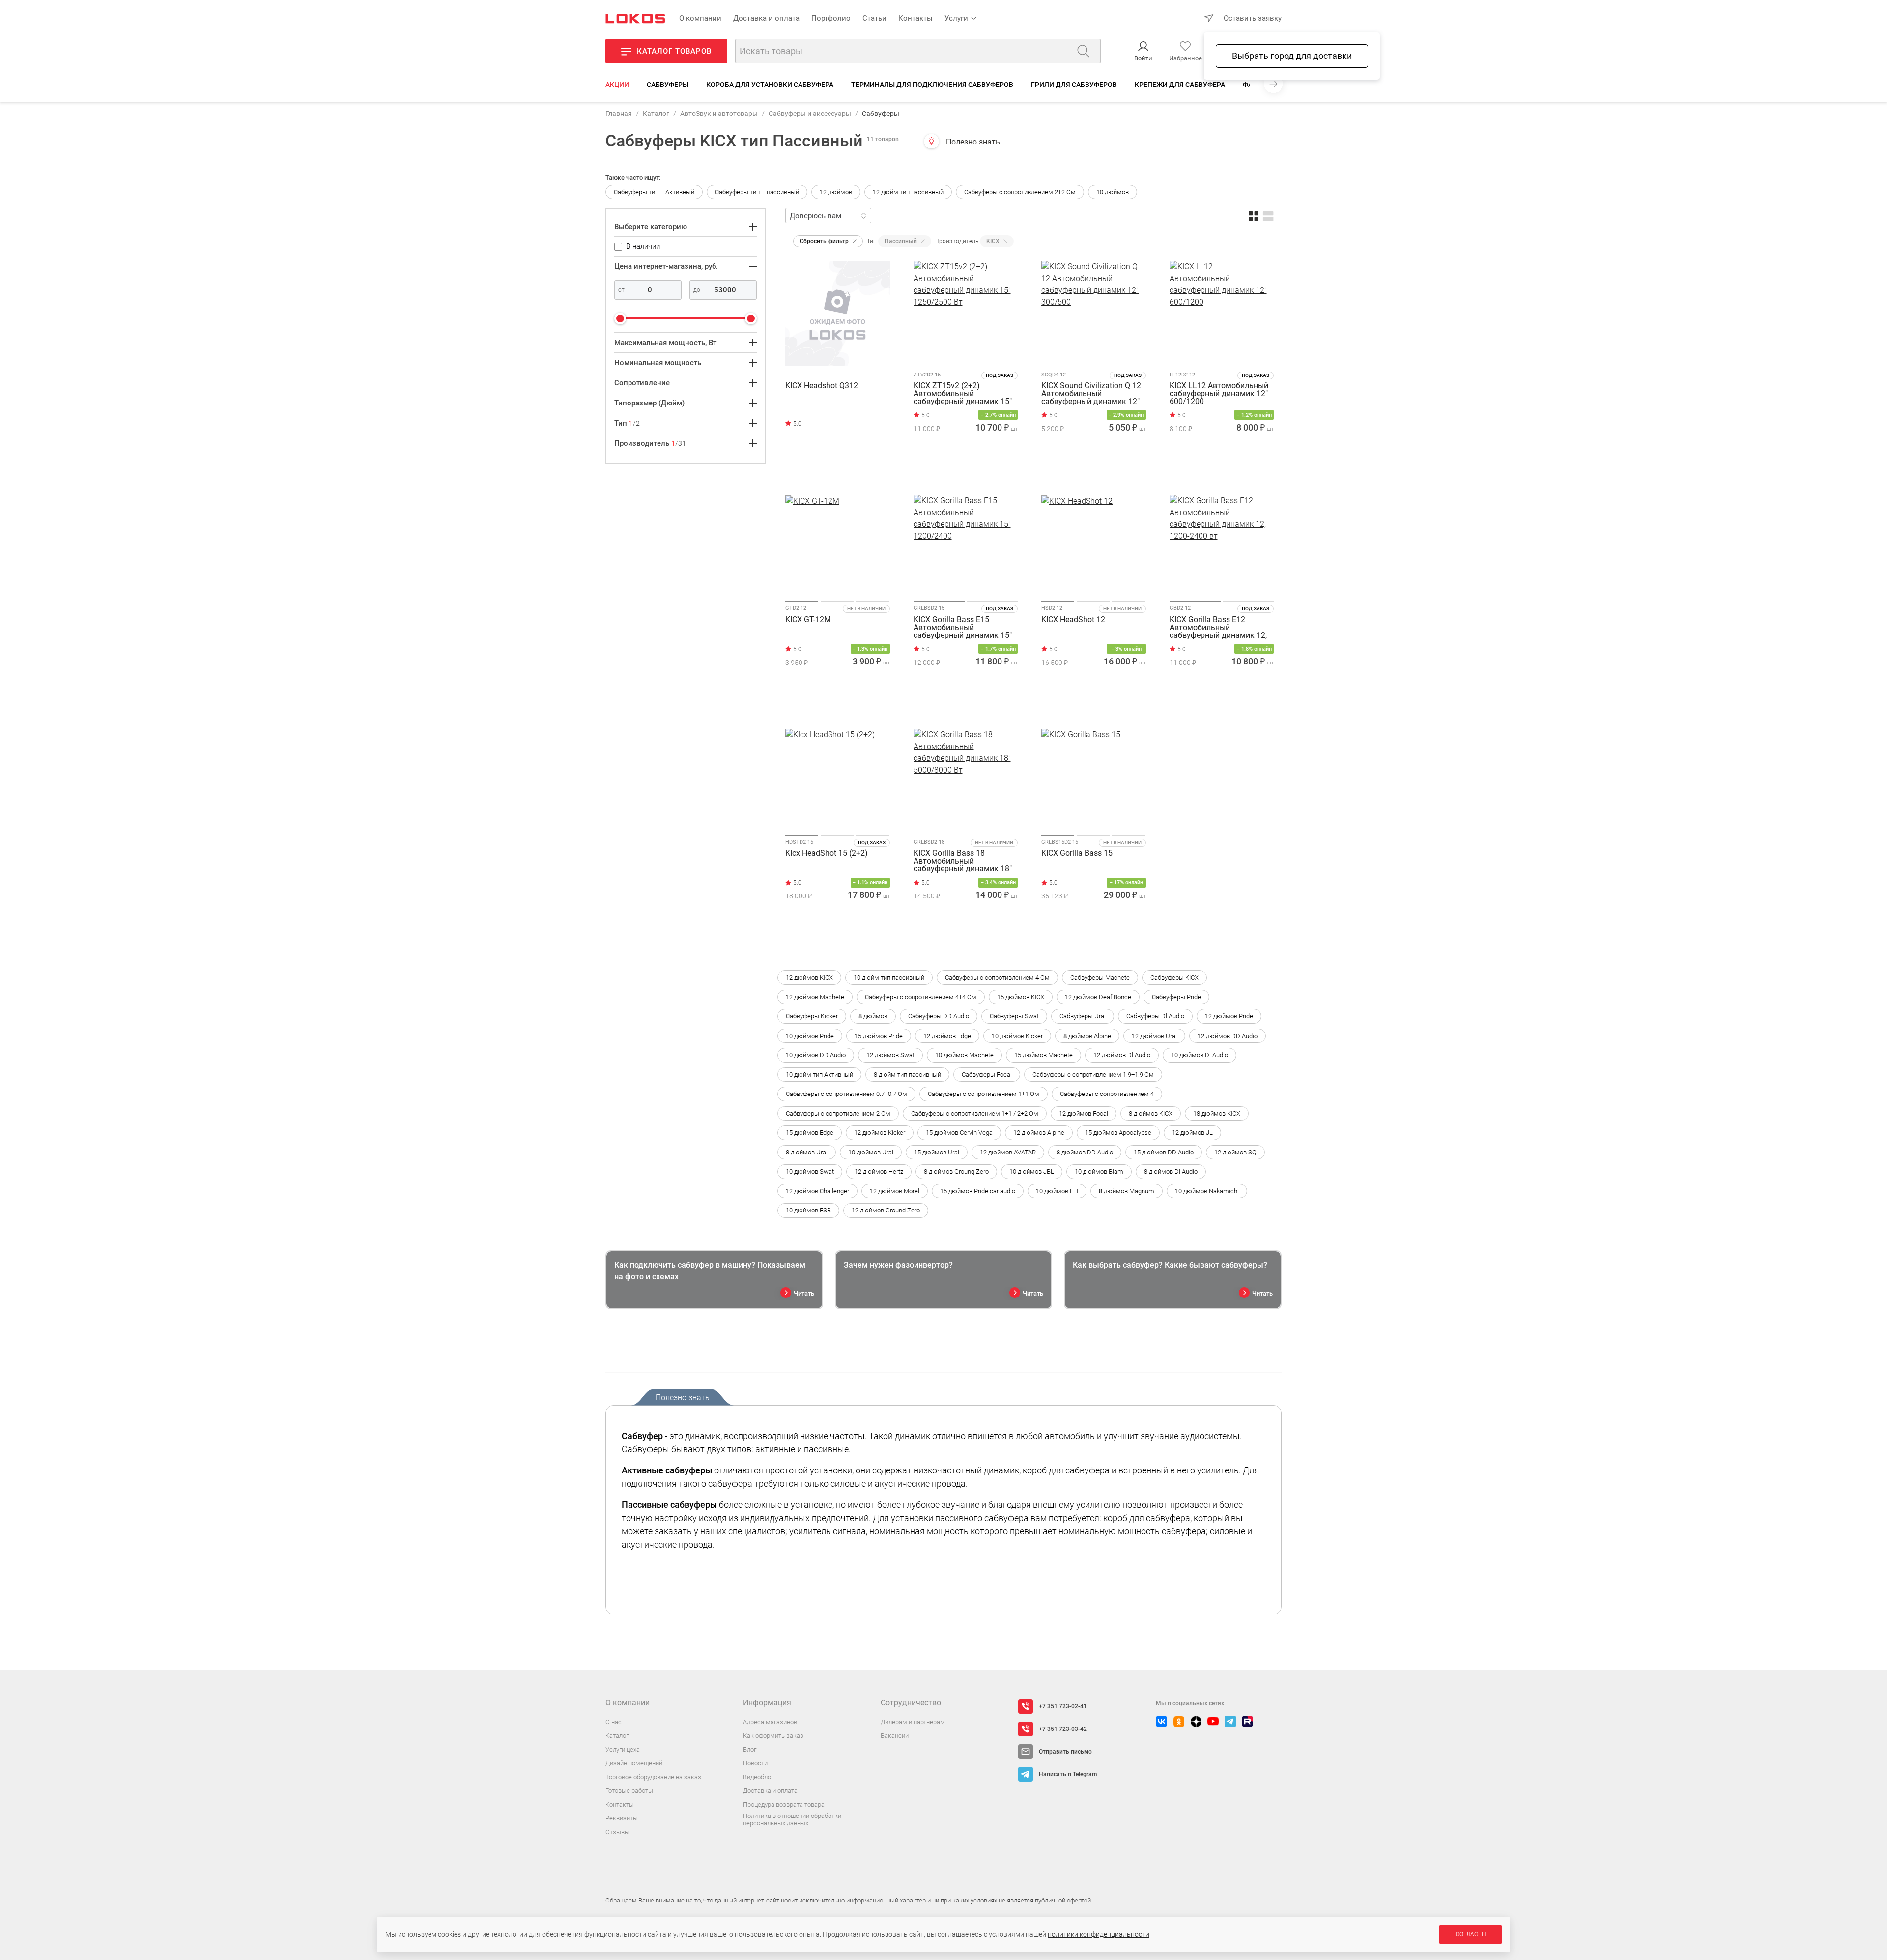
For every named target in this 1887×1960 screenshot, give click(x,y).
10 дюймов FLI (1057, 1191)
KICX (993, 241)
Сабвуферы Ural (1083, 1016)
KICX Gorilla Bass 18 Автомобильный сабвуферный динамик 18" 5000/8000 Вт (963, 861)
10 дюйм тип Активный (819, 1075)
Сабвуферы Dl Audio (1155, 1016)
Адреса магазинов (770, 1722)
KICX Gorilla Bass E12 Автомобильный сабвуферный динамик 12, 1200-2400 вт (1218, 628)
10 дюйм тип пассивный (889, 977)
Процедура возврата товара (784, 1804)
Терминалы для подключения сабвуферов (932, 85)
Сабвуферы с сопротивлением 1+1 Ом (984, 1094)
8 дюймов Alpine (1087, 1036)
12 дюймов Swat (890, 1055)
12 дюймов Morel (895, 1191)
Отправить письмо (1065, 1752)
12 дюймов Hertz (879, 1171)
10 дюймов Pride (810, 1036)
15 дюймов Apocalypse (1118, 1133)
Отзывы (617, 1832)
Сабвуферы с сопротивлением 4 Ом (997, 977)
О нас (614, 1722)
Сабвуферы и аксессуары (810, 114)
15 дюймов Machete (1044, 1055)
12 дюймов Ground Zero (886, 1210)
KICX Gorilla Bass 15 (1077, 853)
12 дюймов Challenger (817, 1191)
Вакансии (895, 1736)
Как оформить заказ (773, 1736)
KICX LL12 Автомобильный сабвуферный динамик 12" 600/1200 (1219, 394)
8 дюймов (873, 1016)
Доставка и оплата (766, 18)
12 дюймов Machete (815, 997)
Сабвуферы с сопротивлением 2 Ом (838, 1113)
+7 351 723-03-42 (1063, 1729)
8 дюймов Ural (807, 1152)
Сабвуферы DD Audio (939, 1016)
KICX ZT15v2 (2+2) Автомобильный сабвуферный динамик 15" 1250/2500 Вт (963, 394)
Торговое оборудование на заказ (653, 1777)
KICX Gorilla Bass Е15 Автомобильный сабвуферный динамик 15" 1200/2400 (963, 628)
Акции (617, 85)
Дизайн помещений (634, 1763)
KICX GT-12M (808, 620)
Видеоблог (758, 1777)
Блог (750, 1749)
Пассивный (901, 241)
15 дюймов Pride (879, 1036)
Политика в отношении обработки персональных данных (792, 1820)
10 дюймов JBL (1032, 1171)
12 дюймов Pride (1229, 1016)
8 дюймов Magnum (1127, 1191)
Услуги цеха (623, 1749)
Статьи (874, 18)
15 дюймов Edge (810, 1133)
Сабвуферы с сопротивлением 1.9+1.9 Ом (1093, 1075)
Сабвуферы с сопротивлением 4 (1107, 1094)
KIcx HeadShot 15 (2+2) (827, 853)
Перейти (827, 469)
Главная (619, 114)
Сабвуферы (668, 85)
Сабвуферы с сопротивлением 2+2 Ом (1020, 192)
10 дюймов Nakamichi (1207, 1191)
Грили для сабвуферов (1074, 85)
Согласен (1471, 1934)
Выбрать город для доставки (1292, 56)
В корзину (965, 472)
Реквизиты (622, 1818)
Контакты (915, 18)
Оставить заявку (1253, 18)
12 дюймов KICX (809, 977)
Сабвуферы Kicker (812, 1016)
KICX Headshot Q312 (822, 386)
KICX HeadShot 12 (1073, 620)
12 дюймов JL (1192, 1133)
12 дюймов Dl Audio (1122, 1055)
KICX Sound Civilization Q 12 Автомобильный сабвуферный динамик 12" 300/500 (1091, 394)
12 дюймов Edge (947, 1036)
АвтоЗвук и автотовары (719, 114)
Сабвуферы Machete (1100, 977)
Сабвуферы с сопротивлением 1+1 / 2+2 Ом (975, 1113)
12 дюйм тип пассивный (908, 192)
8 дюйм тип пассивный (907, 1075)
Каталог (656, 114)
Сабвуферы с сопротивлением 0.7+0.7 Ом (846, 1094)
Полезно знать (973, 142)
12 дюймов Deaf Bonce (1098, 997)
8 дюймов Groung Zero (956, 1171)
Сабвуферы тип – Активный (654, 192)
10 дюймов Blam (1099, 1171)
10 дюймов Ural (871, 1152)
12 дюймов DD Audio (1228, 1036)
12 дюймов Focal (1084, 1113)
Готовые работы (629, 1791)
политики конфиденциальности (1099, 1934)
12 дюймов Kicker (880, 1133)
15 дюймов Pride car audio (978, 1191)
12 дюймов (836, 192)
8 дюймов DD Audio (1085, 1152)
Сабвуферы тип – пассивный (757, 192)
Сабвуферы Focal (987, 1075)
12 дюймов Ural (1154, 1036)
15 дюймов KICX (1021, 997)
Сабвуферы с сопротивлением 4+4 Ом (921, 997)
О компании (700, 18)
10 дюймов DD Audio (816, 1055)
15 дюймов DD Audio (1164, 1152)
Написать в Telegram (1068, 1774)
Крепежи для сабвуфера (1180, 85)
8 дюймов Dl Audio (1171, 1171)
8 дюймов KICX (1151, 1113)
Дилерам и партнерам (913, 1722)
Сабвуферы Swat (1014, 1016)
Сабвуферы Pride (1176, 997)
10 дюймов (1113, 192)
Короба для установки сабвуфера (770, 85)
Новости (755, 1763)
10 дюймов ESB (808, 1210)
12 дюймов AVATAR (1008, 1152)
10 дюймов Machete (964, 1055)
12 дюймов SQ (1235, 1152)
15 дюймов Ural (937, 1152)
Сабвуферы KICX (1174, 977)
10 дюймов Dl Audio (1200, 1055)
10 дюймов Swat (810, 1171)
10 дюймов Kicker (1017, 1036)
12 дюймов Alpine (1039, 1133)
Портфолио (831, 18)
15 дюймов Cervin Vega (959, 1133)
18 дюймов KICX (1217, 1113)
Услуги (956, 18)
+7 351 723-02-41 (1063, 1706)
